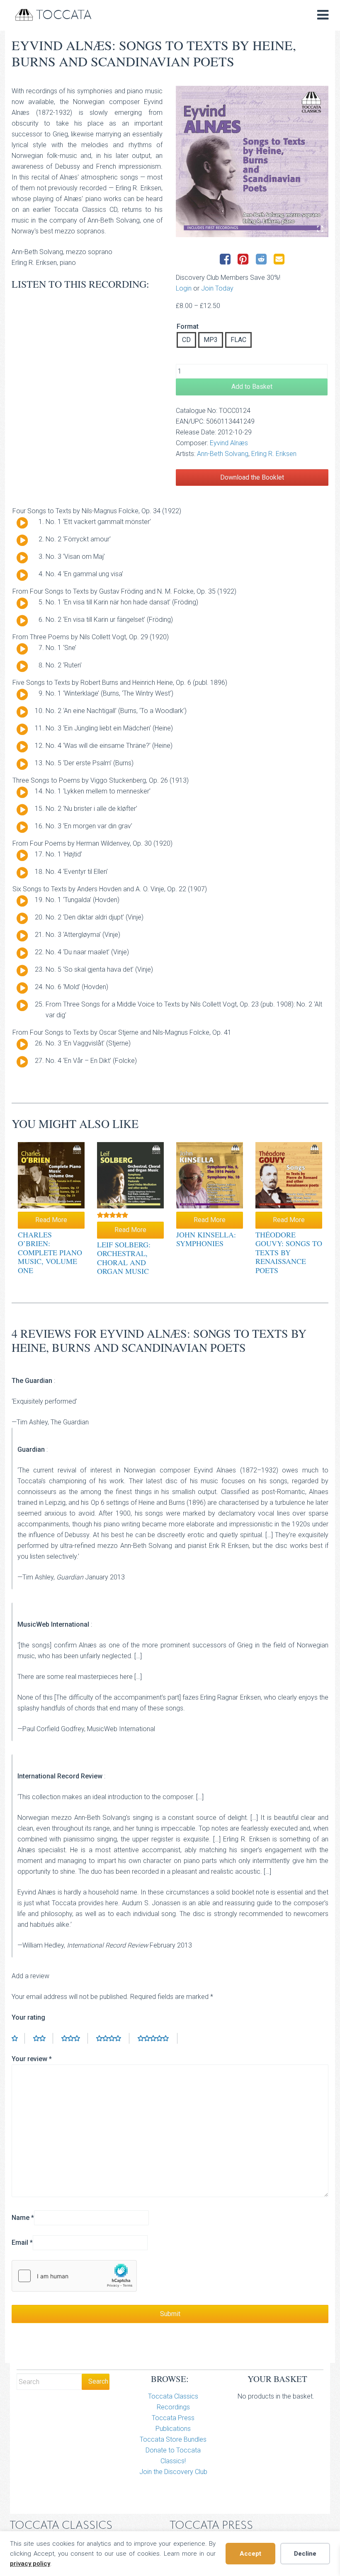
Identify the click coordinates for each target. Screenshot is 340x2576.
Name (23, 2218)
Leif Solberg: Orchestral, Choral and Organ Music (124, 1258)
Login (184, 288)
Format (188, 327)
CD (186, 340)
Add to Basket (252, 387)
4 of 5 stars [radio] (113, 2038)
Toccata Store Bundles (173, 2439)
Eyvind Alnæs (229, 443)
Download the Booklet (252, 477)
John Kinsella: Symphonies (206, 1239)
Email (22, 2242)
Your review (32, 2059)
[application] (19, 525)
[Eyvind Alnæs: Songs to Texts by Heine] (252, 161)
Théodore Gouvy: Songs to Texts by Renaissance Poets (289, 1252)
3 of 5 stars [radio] (75, 2038)
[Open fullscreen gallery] (320, 229)
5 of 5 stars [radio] (158, 2038)
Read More (51, 1220)
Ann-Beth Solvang (223, 454)
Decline (305, 2554)
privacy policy (30, 2564)
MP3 (211, 340)
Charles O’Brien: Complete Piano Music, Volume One (50, 1252)
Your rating (28, 2017)
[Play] (22, 523)
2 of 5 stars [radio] (43, 2038)
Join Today (217, 288)
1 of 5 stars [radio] (18, 2038)
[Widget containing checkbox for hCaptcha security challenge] (74, 2276)
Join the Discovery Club (173, 2472)
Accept (250, 2554)
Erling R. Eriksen (274, 454)
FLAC (238, 340)
